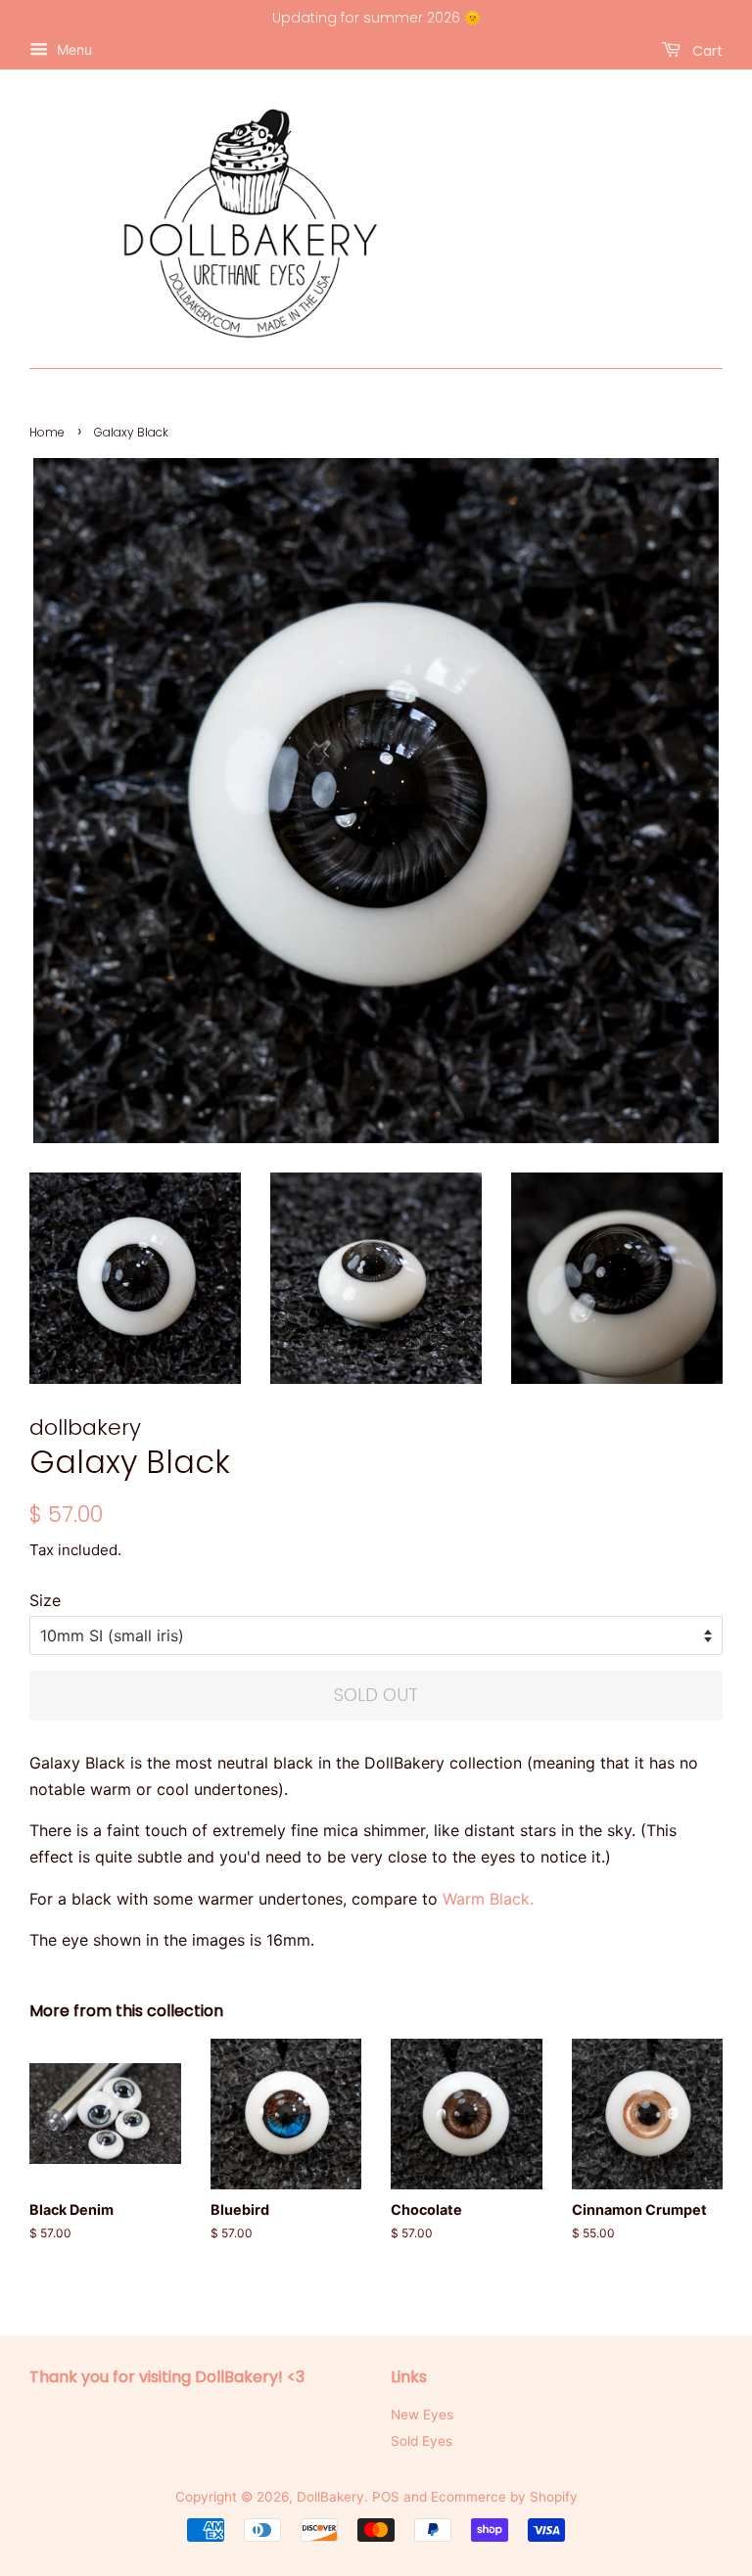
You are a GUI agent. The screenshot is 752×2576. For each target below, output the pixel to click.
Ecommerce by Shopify (504, 2497)
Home (47, 432)
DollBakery (330, 2497)
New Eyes (422, 2415)
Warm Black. (488, 1899)
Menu (72, 49)
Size (45, 1600)
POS (386, 2497)
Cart (705, 50)
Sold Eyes (422, 2441)
